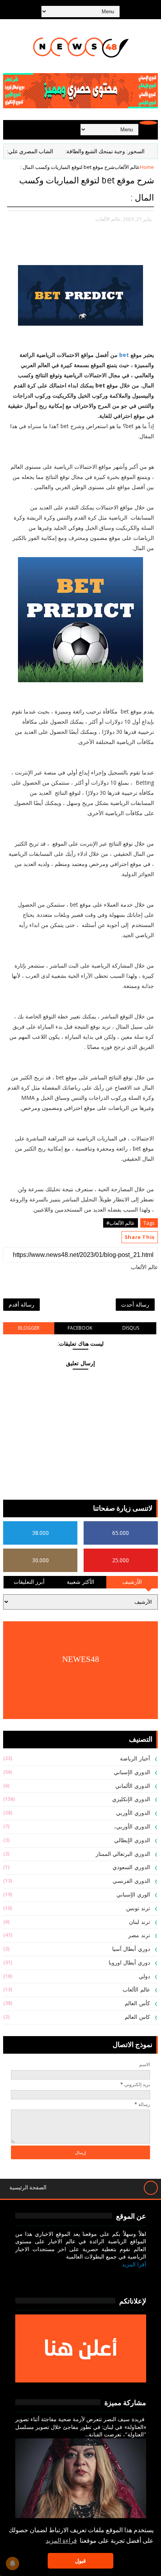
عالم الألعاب (127, 167)
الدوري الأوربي (133, 1813)
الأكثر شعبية (81, 1582)
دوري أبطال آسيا (131, 1949)
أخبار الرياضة (135, 1759)
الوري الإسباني (133, 1895)
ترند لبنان (140, 1922)
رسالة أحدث (135, 1304)
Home (147, 167)
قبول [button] (80, 2561)
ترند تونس (138, 1908)
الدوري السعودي (131, 1867)
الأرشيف (132, 1582)
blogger (29, 1328)
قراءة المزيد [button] (61, 2541)
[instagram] (101, 2277)
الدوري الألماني (133, 1786)
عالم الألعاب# (121, 1223)
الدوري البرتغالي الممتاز (123, 1854)
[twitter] (119, 2277)
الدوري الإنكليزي (131, 1799)
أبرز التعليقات (29, 1582)
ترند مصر (139, 1935)
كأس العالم (137, 2003)
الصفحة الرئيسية (28, 2188)
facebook (80, 1328)
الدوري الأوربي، (132, 1827)
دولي (144, 1976)
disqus (131, 1328)
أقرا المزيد (134, 2264)
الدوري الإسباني (132, 1772)
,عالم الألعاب (109, 219)
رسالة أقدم (21, 1304)
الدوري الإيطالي (132, 1840)
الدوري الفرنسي (131, 1881)
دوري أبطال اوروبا (129, 1963)
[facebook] (138, 2277)
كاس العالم (137, 2017)
